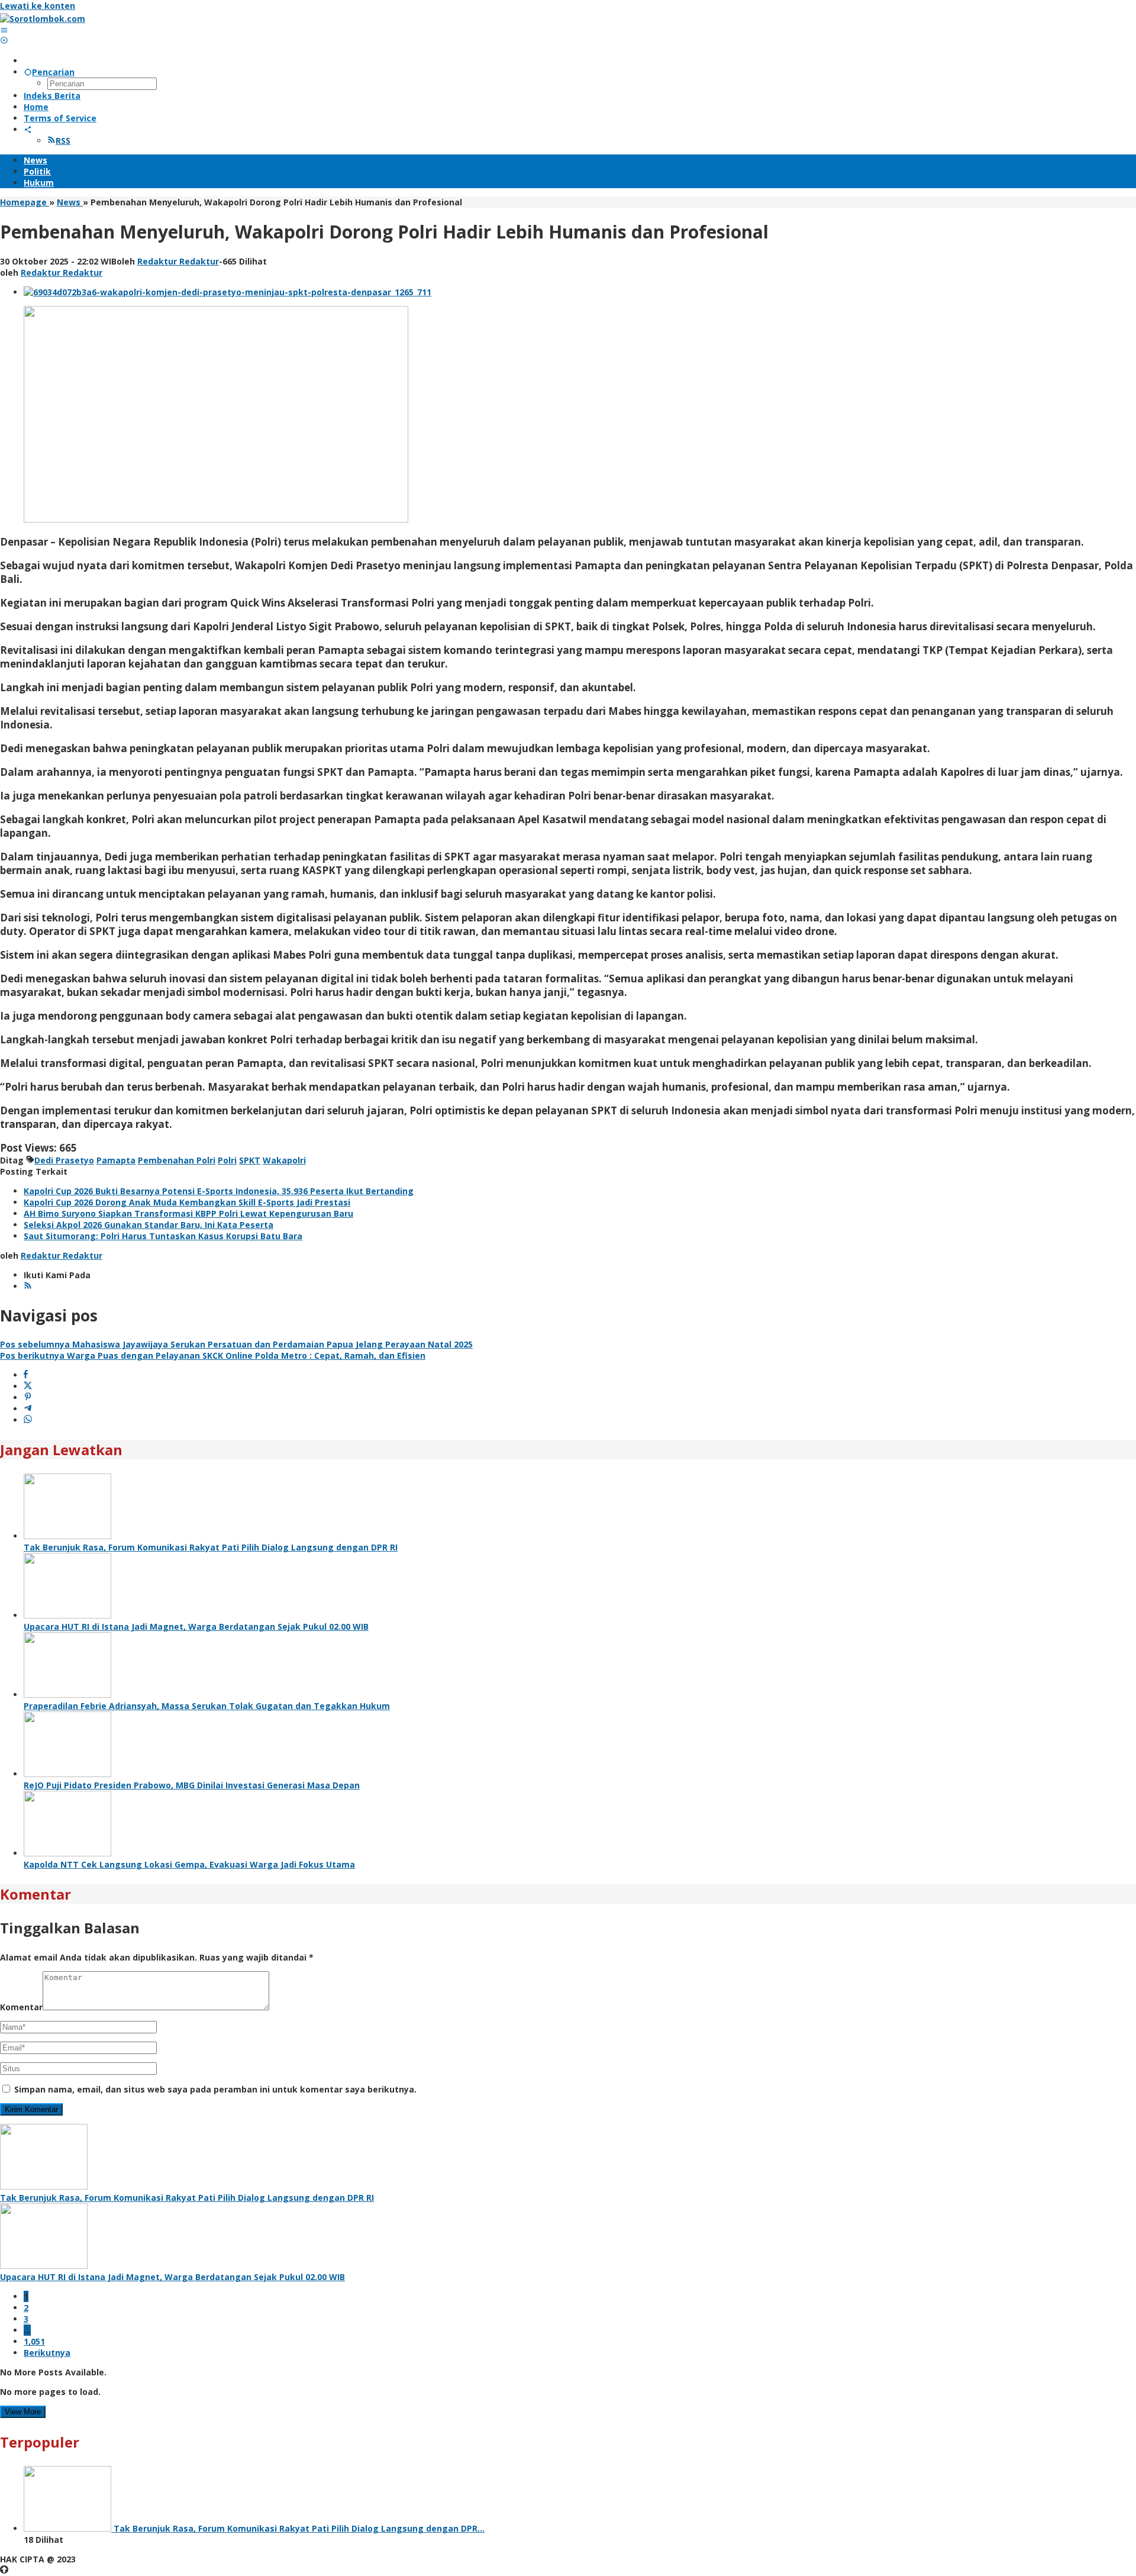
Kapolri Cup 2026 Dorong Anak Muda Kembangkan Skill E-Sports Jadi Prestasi (187, 1202)
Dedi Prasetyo (64, 1160)
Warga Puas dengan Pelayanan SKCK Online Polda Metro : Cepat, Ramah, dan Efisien (213, 1355)
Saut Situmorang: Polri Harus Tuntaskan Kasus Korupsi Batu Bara (163, 1236)
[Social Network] (28, 129)
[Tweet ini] (28, 1386)
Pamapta (116, 1160)
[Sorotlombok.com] (43, 19)
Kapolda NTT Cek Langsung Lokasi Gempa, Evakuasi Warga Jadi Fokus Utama (189, 1864)
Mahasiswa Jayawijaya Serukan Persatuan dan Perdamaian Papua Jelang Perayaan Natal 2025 (236, 1344)
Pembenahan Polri (177, 1160)
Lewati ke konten (38, 6)
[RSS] (28, 1286)
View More (23, 2412)
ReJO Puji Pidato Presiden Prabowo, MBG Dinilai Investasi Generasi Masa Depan (192, 1785)
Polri (227, 1160)
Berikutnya (47, 2353)
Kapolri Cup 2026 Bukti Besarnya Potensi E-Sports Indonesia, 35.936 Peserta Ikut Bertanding (219, 1191)
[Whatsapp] (28, 1420)
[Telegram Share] (28, 1409)
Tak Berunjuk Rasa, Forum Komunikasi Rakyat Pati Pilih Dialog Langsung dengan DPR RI (211, 1547)
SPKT (250, 1160)
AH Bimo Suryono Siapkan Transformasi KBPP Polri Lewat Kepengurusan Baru (188, 1213)
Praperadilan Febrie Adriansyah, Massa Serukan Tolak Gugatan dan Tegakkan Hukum (207, 1706)
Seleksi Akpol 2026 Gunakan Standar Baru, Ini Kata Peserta (149, 1225)
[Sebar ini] (26, 1375)
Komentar (21, 2007)
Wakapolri (284, 1160)
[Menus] (4, 30)
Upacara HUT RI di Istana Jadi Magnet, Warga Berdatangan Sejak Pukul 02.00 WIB (196, 1626)
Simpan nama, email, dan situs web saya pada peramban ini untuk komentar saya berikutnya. (215, 2089)
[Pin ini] (28, 1397)
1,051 (34, 2341)
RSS (63, 141)
